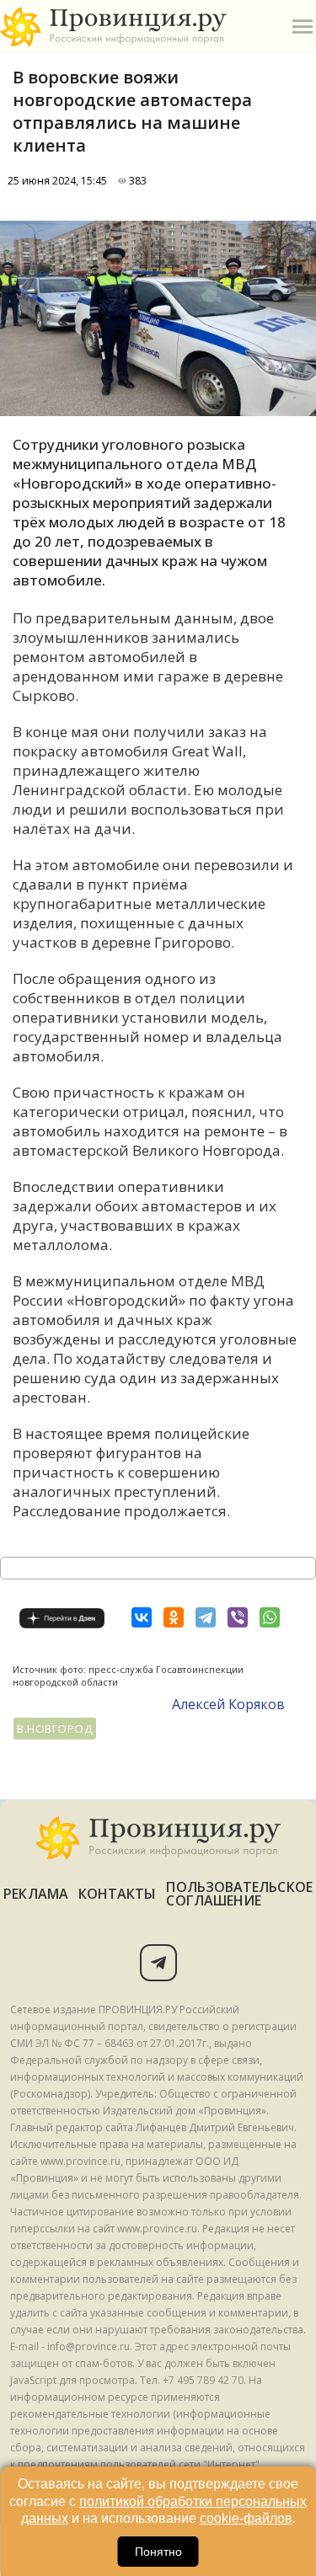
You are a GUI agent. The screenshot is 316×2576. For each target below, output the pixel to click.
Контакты (118, 1894)
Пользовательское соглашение (239, 1894)
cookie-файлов (246, 2518)
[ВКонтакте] (142, 1617)
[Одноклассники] (174, 1617)
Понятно (158, 2552)
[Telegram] (206, 1617)
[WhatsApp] (270, 1617)
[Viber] (238, 1617)
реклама (36, 1894)
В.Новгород (55, 1729)
